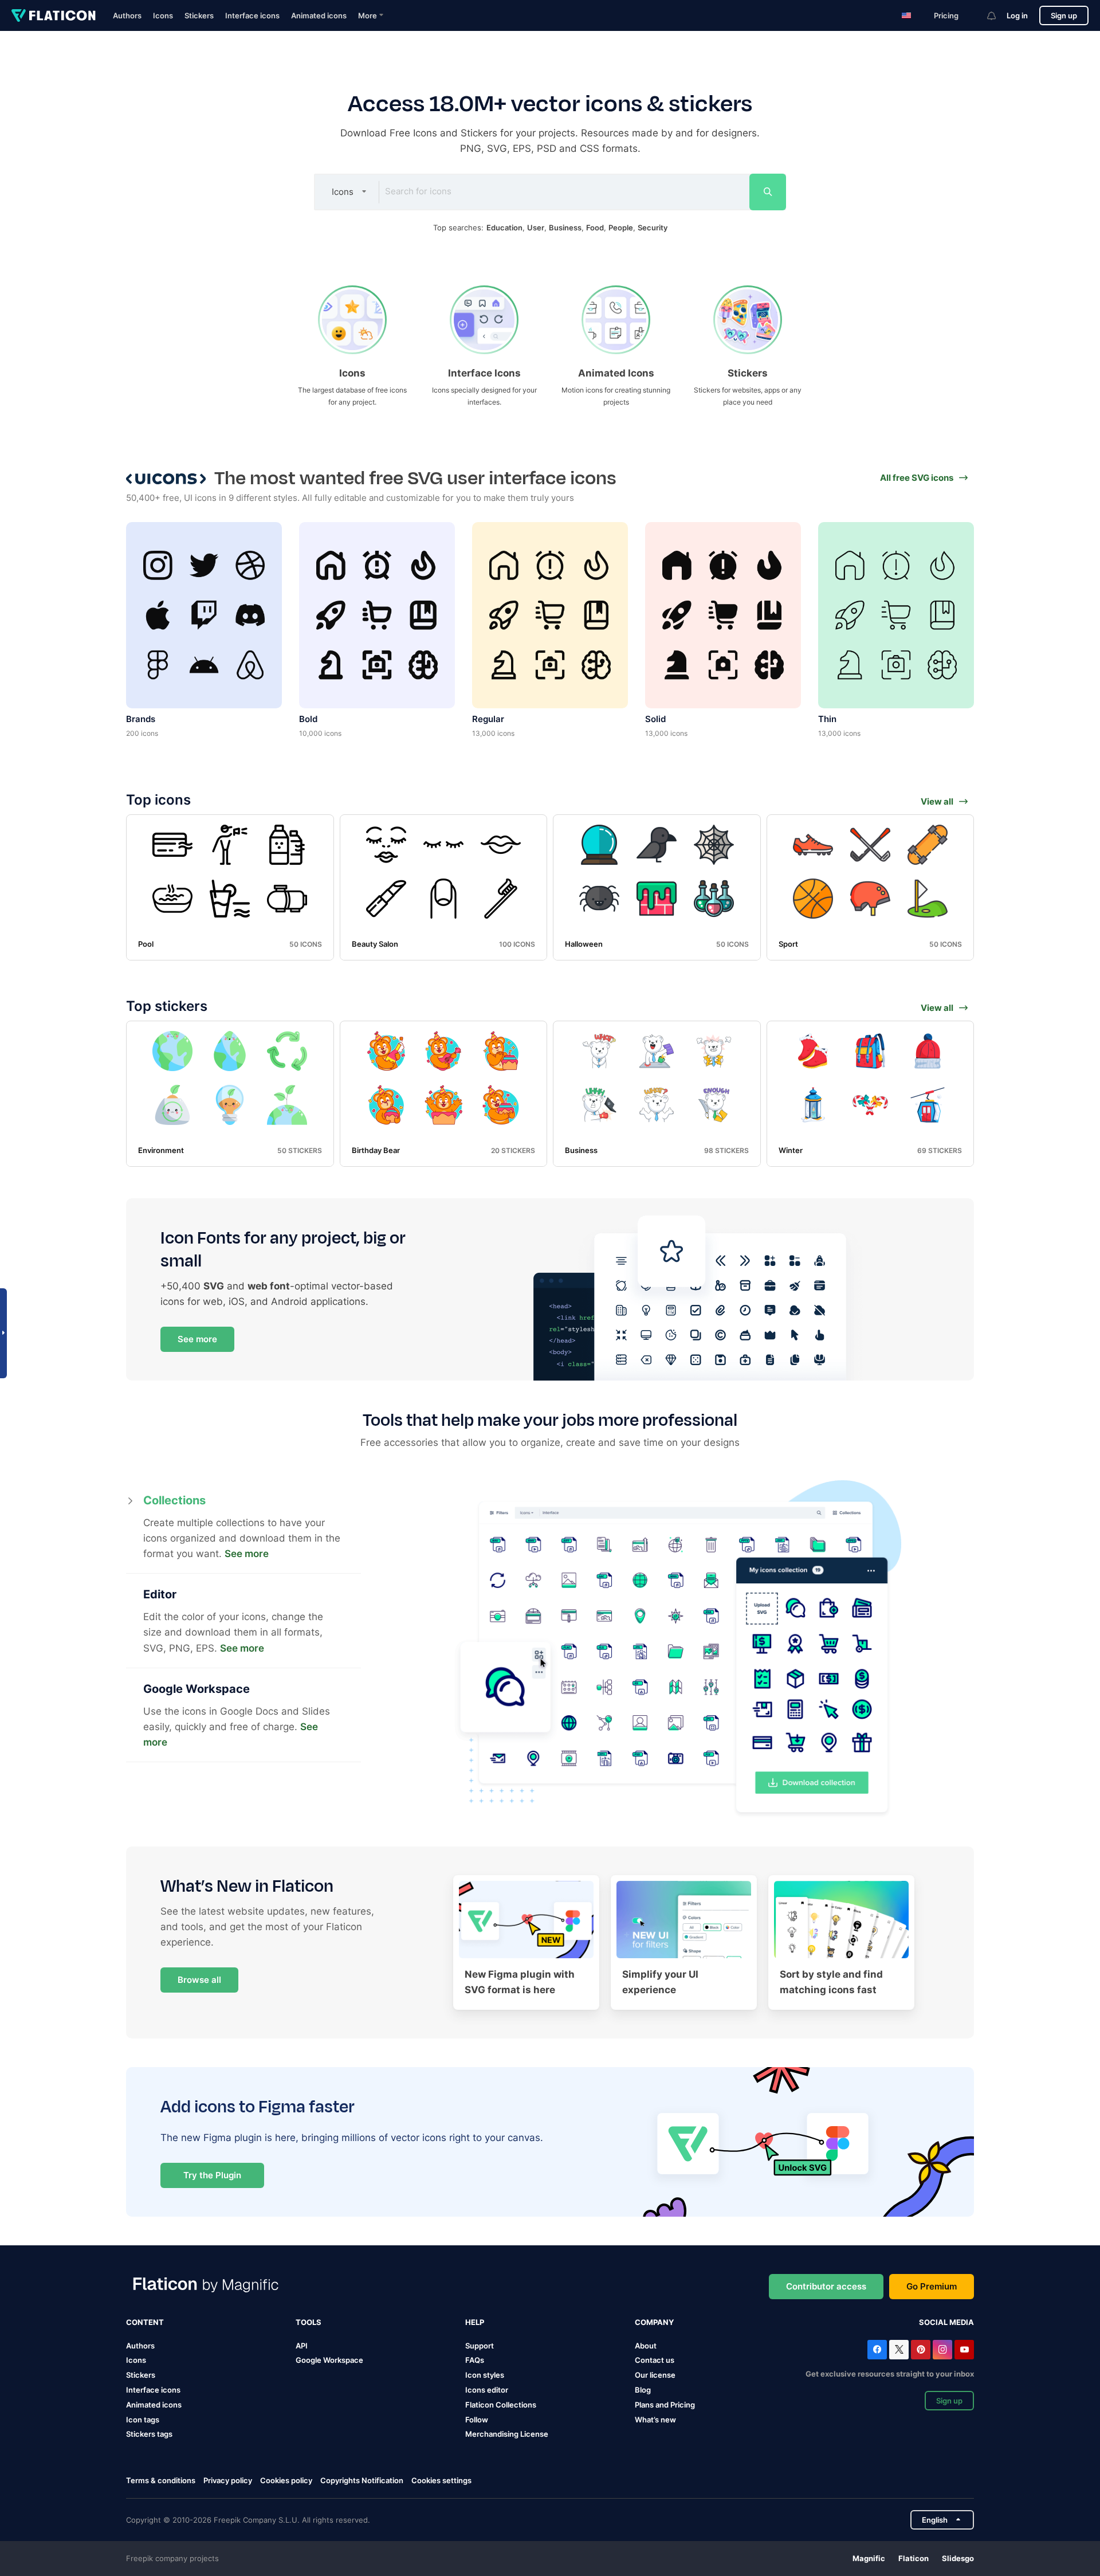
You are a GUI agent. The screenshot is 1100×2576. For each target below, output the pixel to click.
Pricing (946, 15)
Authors (127, 15)
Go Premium (932, 2286)
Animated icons (319, 15)
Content (145, 2322)
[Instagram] (942, 2350)
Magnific (869, 2558)
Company (654, 2322)
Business (565, 228)
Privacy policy (228, 2480)
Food (595, 228)
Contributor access (826, 2286)
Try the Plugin (212, 2175)
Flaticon (914, 2558)
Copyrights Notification (362, 2480)
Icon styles (485, 2375)
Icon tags (143, 2420)
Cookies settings (441, 2481)
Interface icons (252, 15)
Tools (309, 2322)
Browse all (199, 1980)
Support (480, 2346)
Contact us (655, 2360)
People (621, 228)
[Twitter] (899, 2350)
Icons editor (487, 2390)
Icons (163, 15)
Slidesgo (958, 2558)
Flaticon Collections (501, 2405)
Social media (946, 2322)
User (536, 228)
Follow (477, 2420)
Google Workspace (329, 2360)
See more (197, 1339)
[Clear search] (731, 192)
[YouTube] (964, 2350)
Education (504, 228)
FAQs (475, 2360)
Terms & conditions (161, 2480)
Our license (655, 2375)
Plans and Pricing (665, 2405)
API (302, 2346)
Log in (1017, 15)
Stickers (199, 15)
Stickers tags (149, 2434)
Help (475, 2322)
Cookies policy (286, 2480)
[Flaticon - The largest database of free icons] (54, 15)
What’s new (655, 2420)
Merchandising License (507, 2434)
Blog (643, 2390)
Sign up (1064, 15)
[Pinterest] (921, 2350)
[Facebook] (877, 2350)
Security (653, 228)
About (646, 2346)
